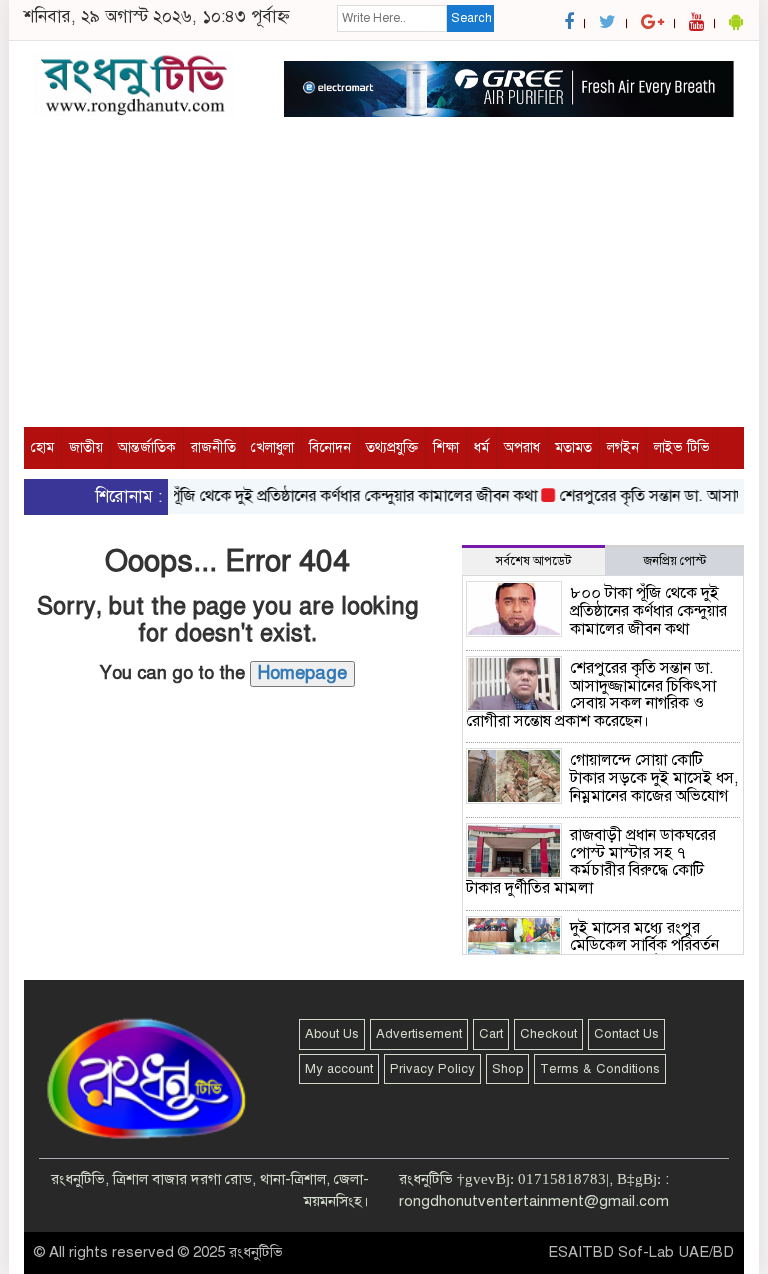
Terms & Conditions (600, 1069)
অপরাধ (522, 447)
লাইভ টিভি (682, 447)
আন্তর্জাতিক (147, 447)
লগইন (623, 447)
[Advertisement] (384, 287)
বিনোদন (330, 447)
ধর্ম (481, 447)
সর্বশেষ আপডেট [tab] (533, 561)
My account (339, 1069)
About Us (332, 1034)
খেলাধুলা (272, 447)
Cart (491, 1034)
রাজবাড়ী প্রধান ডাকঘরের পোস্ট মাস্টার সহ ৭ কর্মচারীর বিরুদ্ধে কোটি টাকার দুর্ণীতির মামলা (591, 861)
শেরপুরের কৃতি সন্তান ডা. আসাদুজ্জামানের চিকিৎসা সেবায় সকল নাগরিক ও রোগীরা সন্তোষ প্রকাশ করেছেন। (591, 694)
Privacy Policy (432, 1069)
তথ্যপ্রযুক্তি (392, 447)
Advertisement (419, 1034)
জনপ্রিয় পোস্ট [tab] (675, 561)
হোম (42, 447)
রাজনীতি (213, 447)
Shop (507, 1069)
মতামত (573, 447)
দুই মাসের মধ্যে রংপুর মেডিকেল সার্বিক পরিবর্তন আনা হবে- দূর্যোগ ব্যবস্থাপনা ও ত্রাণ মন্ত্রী (597, 954)
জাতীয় (86, 447)
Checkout (548, 1034)
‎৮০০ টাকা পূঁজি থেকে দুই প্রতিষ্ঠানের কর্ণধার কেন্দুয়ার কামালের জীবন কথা (311, 496)
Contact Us (626, 1034)
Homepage (302, 673)
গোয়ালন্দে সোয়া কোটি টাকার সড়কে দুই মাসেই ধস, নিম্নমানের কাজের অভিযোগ (654, 777)
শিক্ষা (446, 447)
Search (471, 18)
